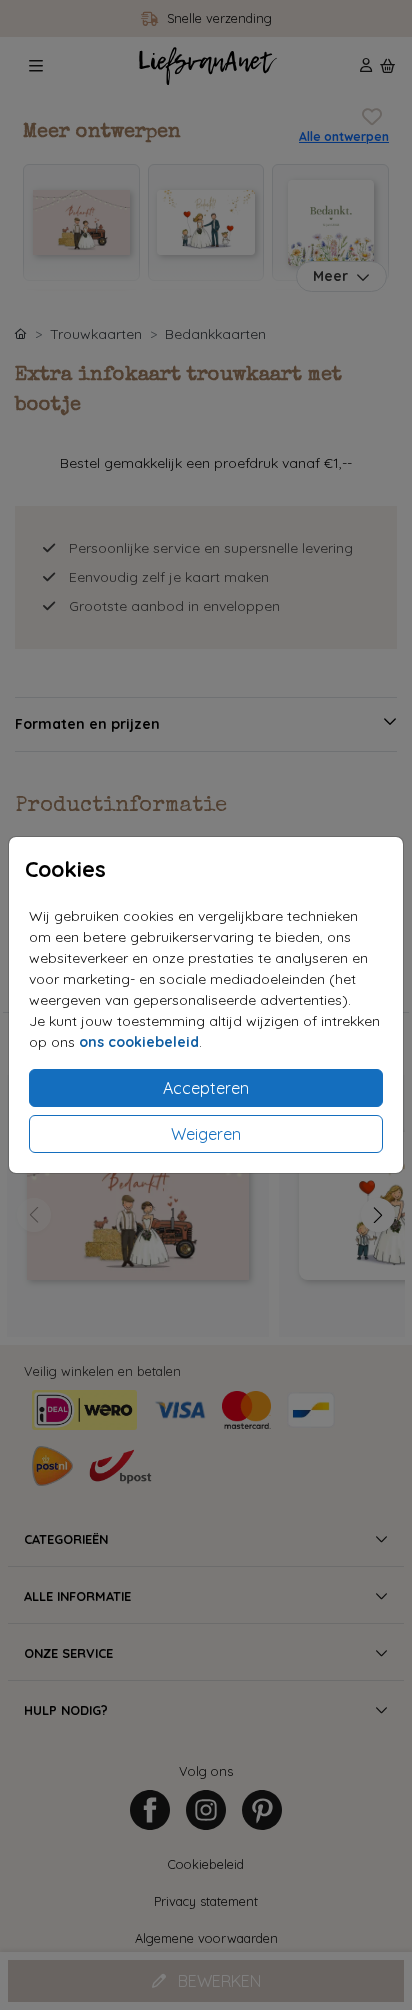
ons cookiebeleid (139, 1042)
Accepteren (206, 1088)
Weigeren (206, 1134)
